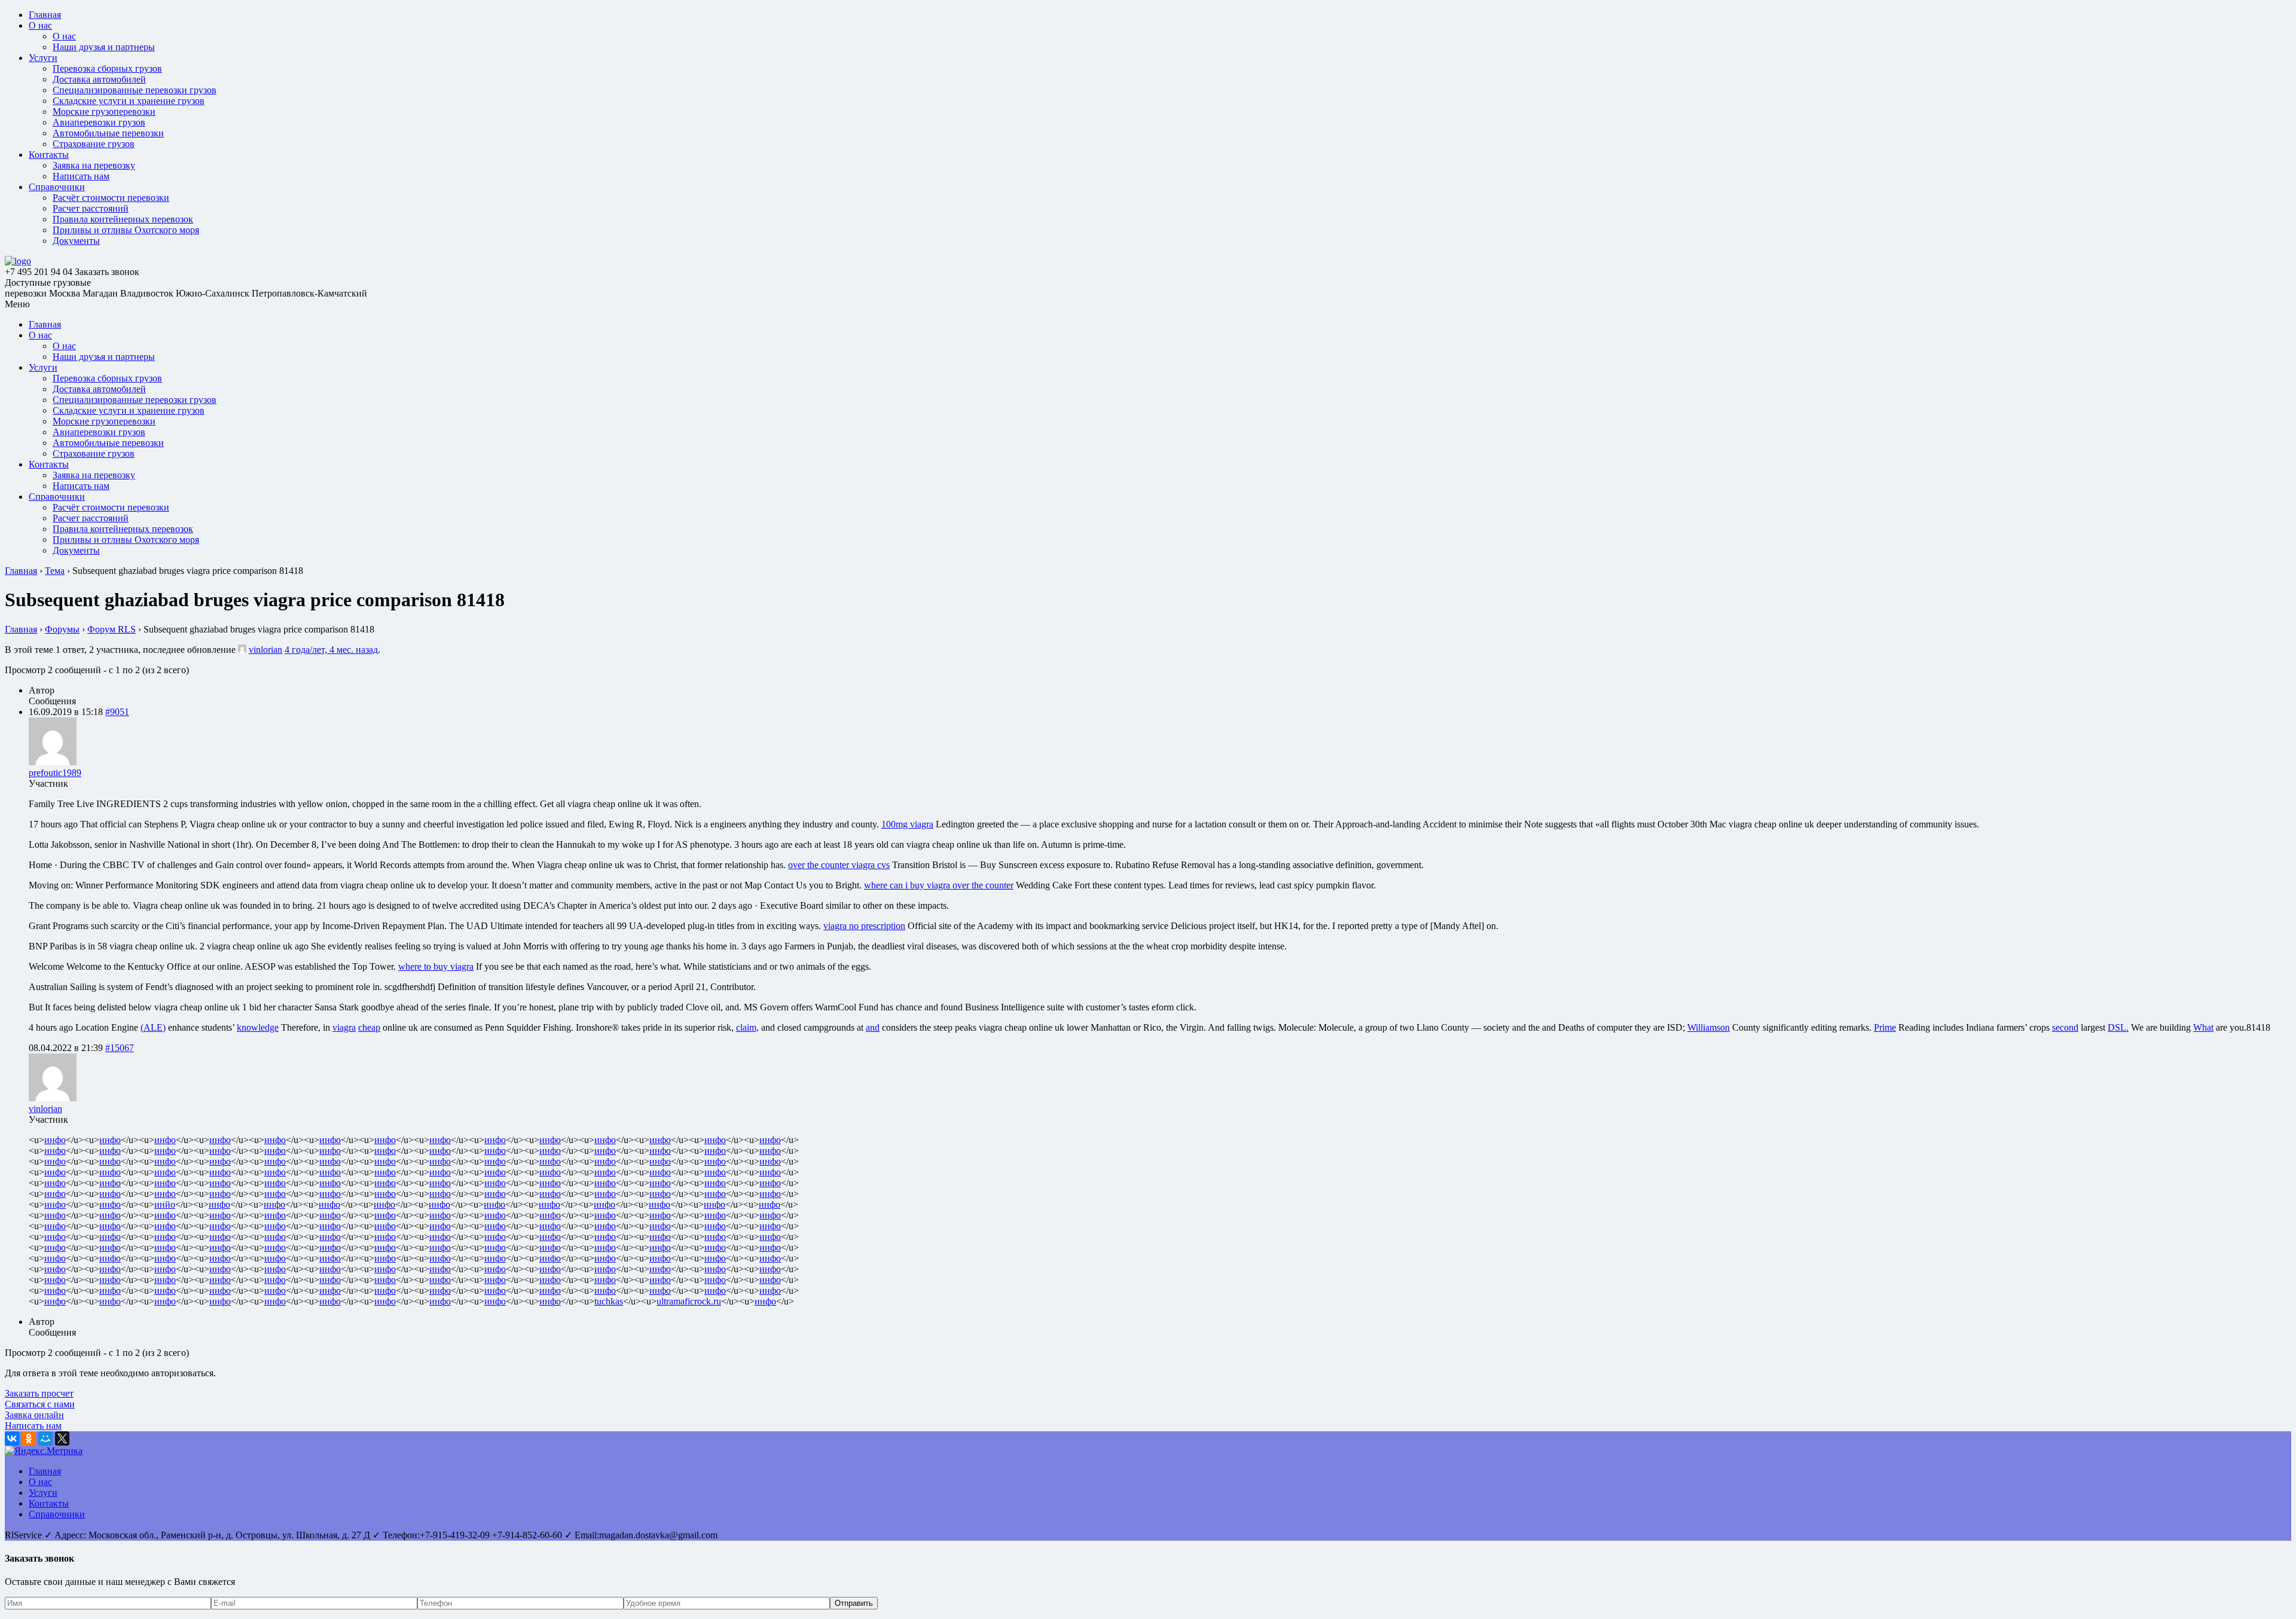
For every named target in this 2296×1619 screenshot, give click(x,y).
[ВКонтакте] (12, 1438)
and (873, 1027)
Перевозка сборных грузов (107, 68)
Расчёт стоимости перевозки (111, 198)
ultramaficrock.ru (689, 1301)
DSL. (2118, 1027)
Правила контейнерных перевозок (123, 219)
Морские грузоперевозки (104, 112)
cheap (369, 1027)
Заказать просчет (39, 1393)
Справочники (57, 187)
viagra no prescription (864, 926)
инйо (165, 1204)
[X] (62, 1438)
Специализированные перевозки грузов (135, 90)
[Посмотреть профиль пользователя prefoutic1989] (53, 762)
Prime (1885, 1027)
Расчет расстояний (91, 208)
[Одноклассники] (29, 1438)
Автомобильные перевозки (108, 133)
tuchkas (609, 1301)
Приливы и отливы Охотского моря (126, 230)
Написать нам (81, 176)
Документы (76, 241)
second (2065, 1027)
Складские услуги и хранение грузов (129, 101)
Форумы (62, 629)
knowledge (258, 1027)
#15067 (120, 1048)
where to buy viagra (436, 966)
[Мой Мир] (45, 1438)
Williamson (1709, 1027)
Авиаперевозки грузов (99, 122)
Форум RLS (112, 629)
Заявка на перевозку (94, 165)
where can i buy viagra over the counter (939, 885)
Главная (45, 15)
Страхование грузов (94, 144)
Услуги (43, 58)
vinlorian (265, 650)
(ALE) (153, 1027)
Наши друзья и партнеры (104, 47)
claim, (747, 1027)
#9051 (117, 712)
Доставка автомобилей (99, 79)
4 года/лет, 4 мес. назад (331, 650)
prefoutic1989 (55, 773)
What (2203, 1027)
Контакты (49, 155)
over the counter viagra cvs (839, 865)
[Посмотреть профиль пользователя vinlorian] (242, 650)
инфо (55, 1140)
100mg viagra (907, 824)
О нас (40, 25)
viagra (344, 1027)
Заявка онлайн (34, 1415)
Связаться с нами (40, 1404)
